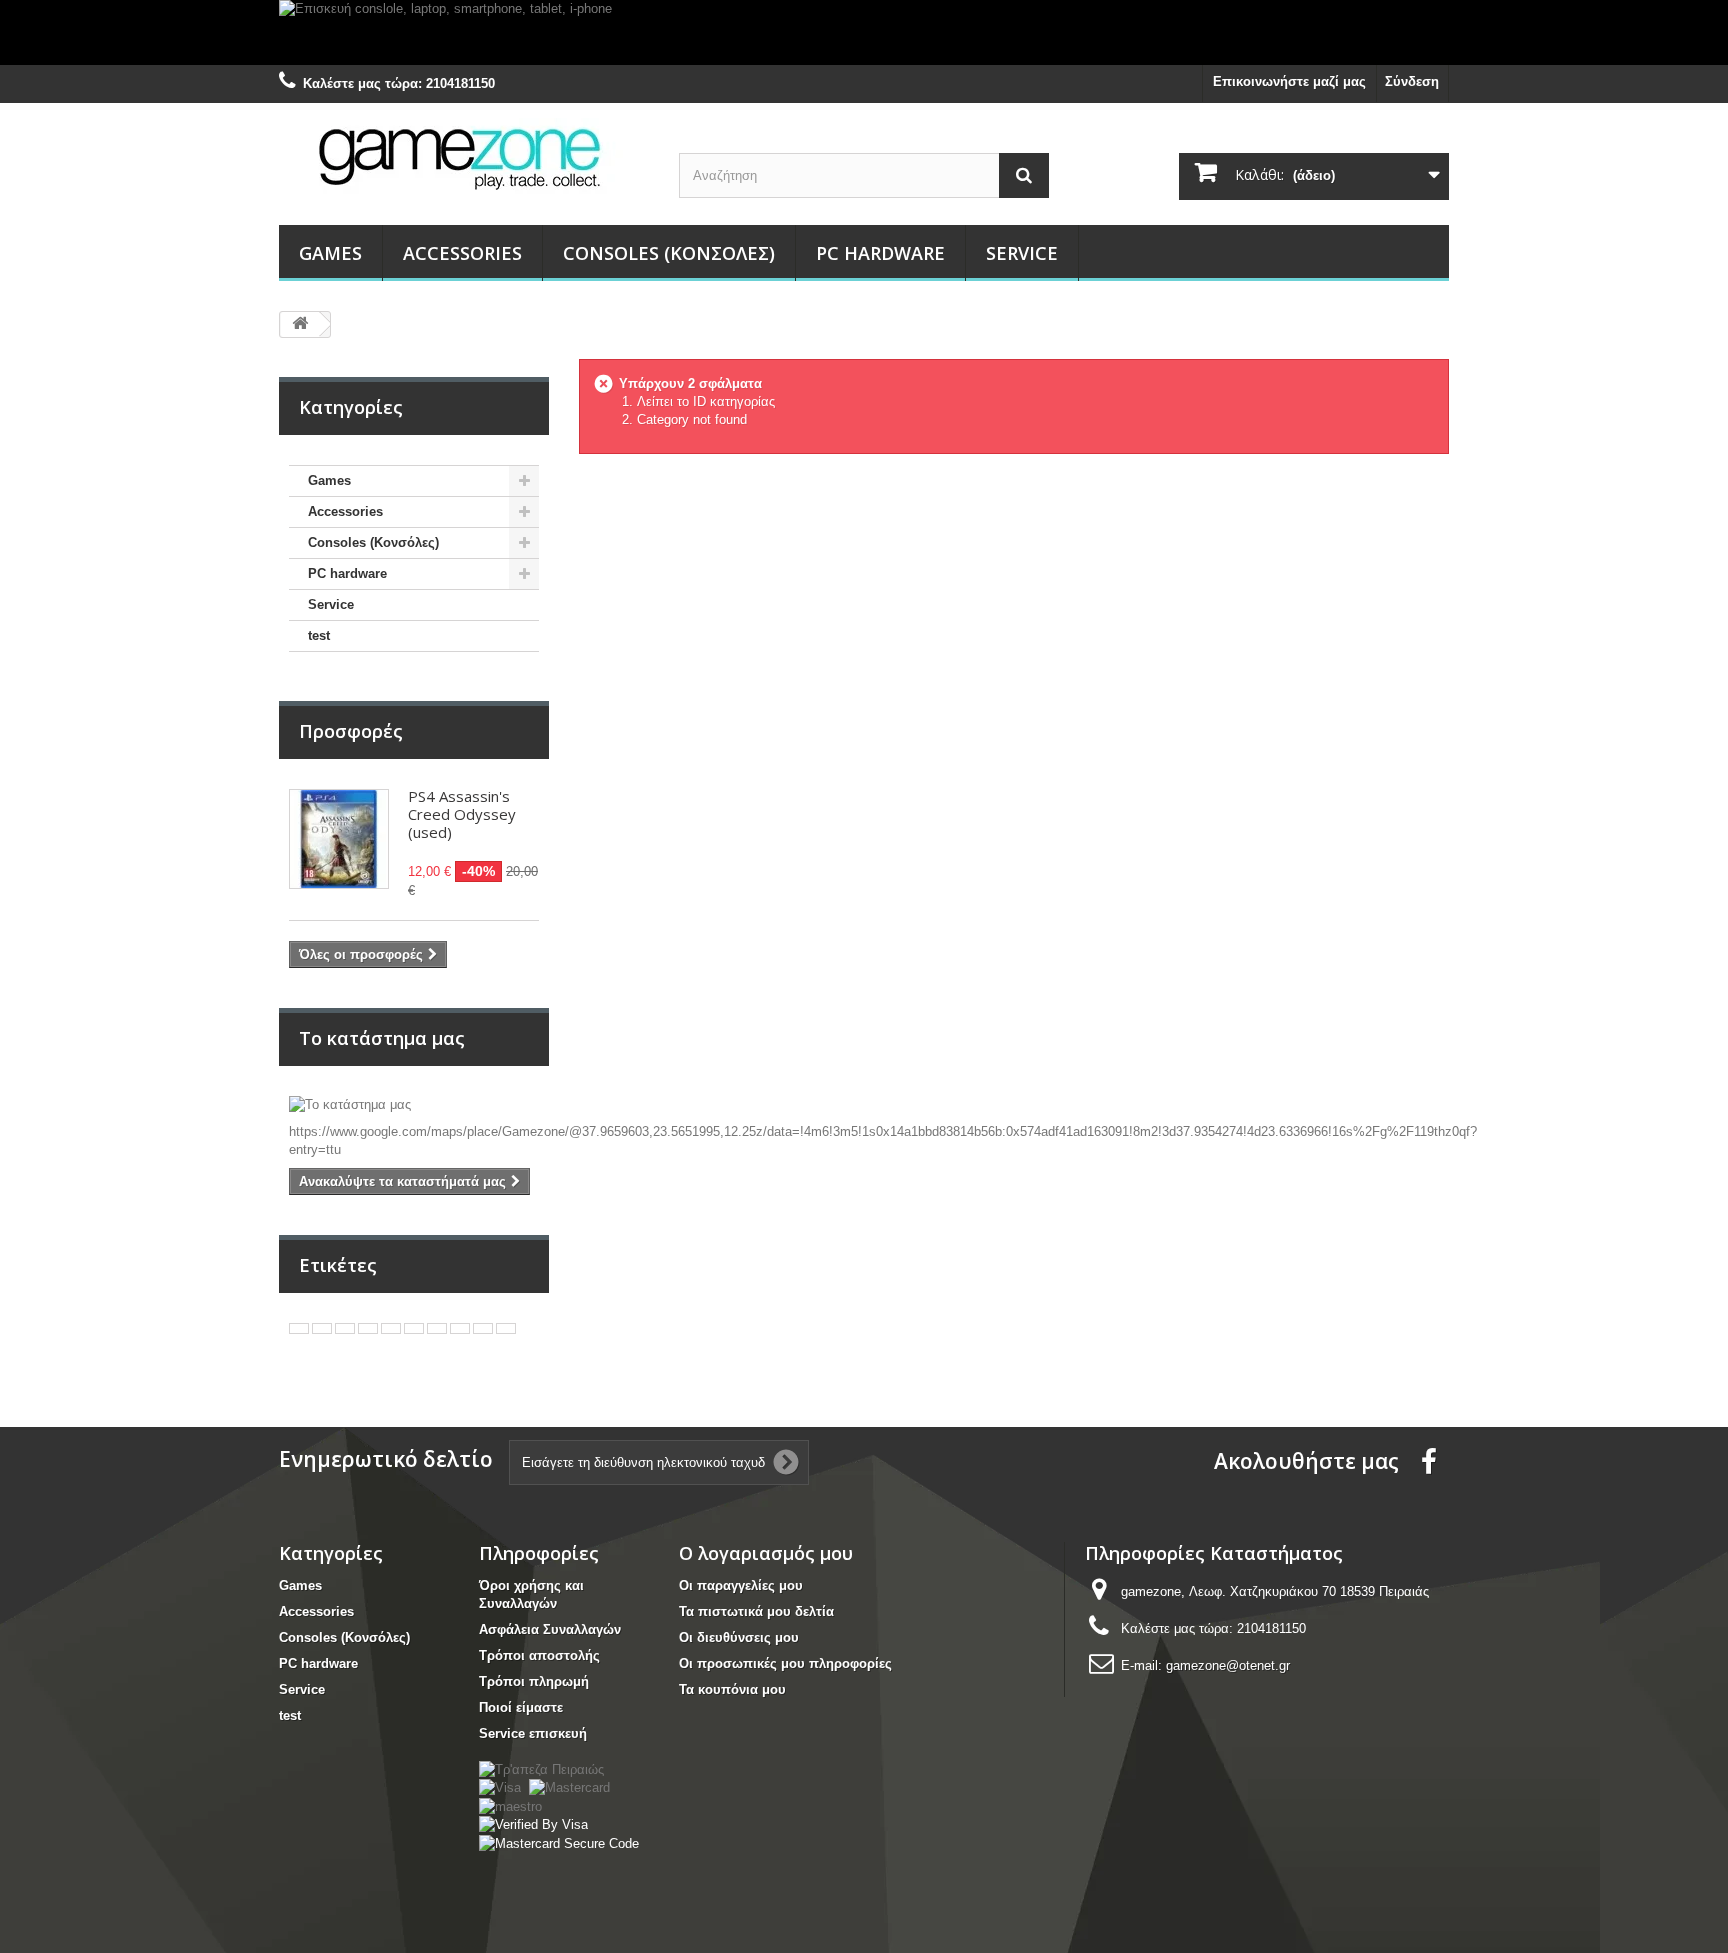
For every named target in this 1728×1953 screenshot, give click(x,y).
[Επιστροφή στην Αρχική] (300, 324)
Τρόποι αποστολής (539, 1655)
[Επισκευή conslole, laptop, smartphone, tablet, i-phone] (864, 32)
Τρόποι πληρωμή (534, 1681)
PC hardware (880, 253)
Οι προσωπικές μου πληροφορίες (785, 1663)
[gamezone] (464, 157)
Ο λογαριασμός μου (766, 1553)
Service (1022, 253)
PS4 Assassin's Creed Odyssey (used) (462, 814)
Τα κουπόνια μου (732, 1689)
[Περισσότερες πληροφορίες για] (299, 1328)
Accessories (462, 253)
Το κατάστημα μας (382, 1038)
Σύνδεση (1412, 81)
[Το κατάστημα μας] (414, 1105)
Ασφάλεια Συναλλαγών (550, 1629)
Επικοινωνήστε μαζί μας (1289, 81)
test (319, 635)
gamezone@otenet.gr (1228, 1665)
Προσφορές (351, 731)
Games (330, 253)
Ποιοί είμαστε (521, 1707)
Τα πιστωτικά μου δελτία (756, 1611)
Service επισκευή (533, 1733)
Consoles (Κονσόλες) (669, 253)
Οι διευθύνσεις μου (739, 1637)
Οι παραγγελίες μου (741, 1585)
